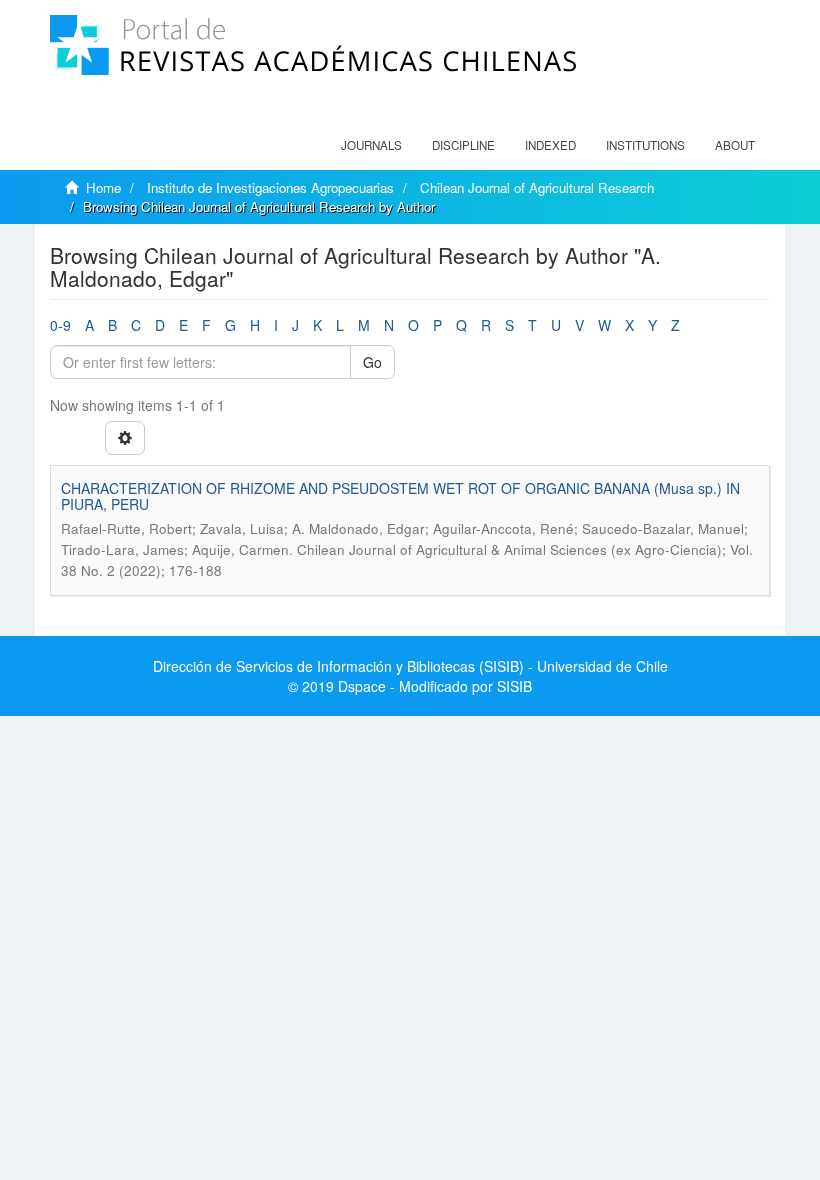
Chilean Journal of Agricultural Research (537, 187)
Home (103, 187)
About (735, 145)
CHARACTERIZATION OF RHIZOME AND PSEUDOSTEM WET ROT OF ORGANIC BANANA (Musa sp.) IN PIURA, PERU (400, 495)
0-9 (60, 325)
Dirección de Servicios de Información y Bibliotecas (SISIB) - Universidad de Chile (410, 666)
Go (372, 362)
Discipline (463, 145)
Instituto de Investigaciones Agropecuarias (270, 187)
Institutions (645, 145)
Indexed (550, 145)
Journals (371, 145)
